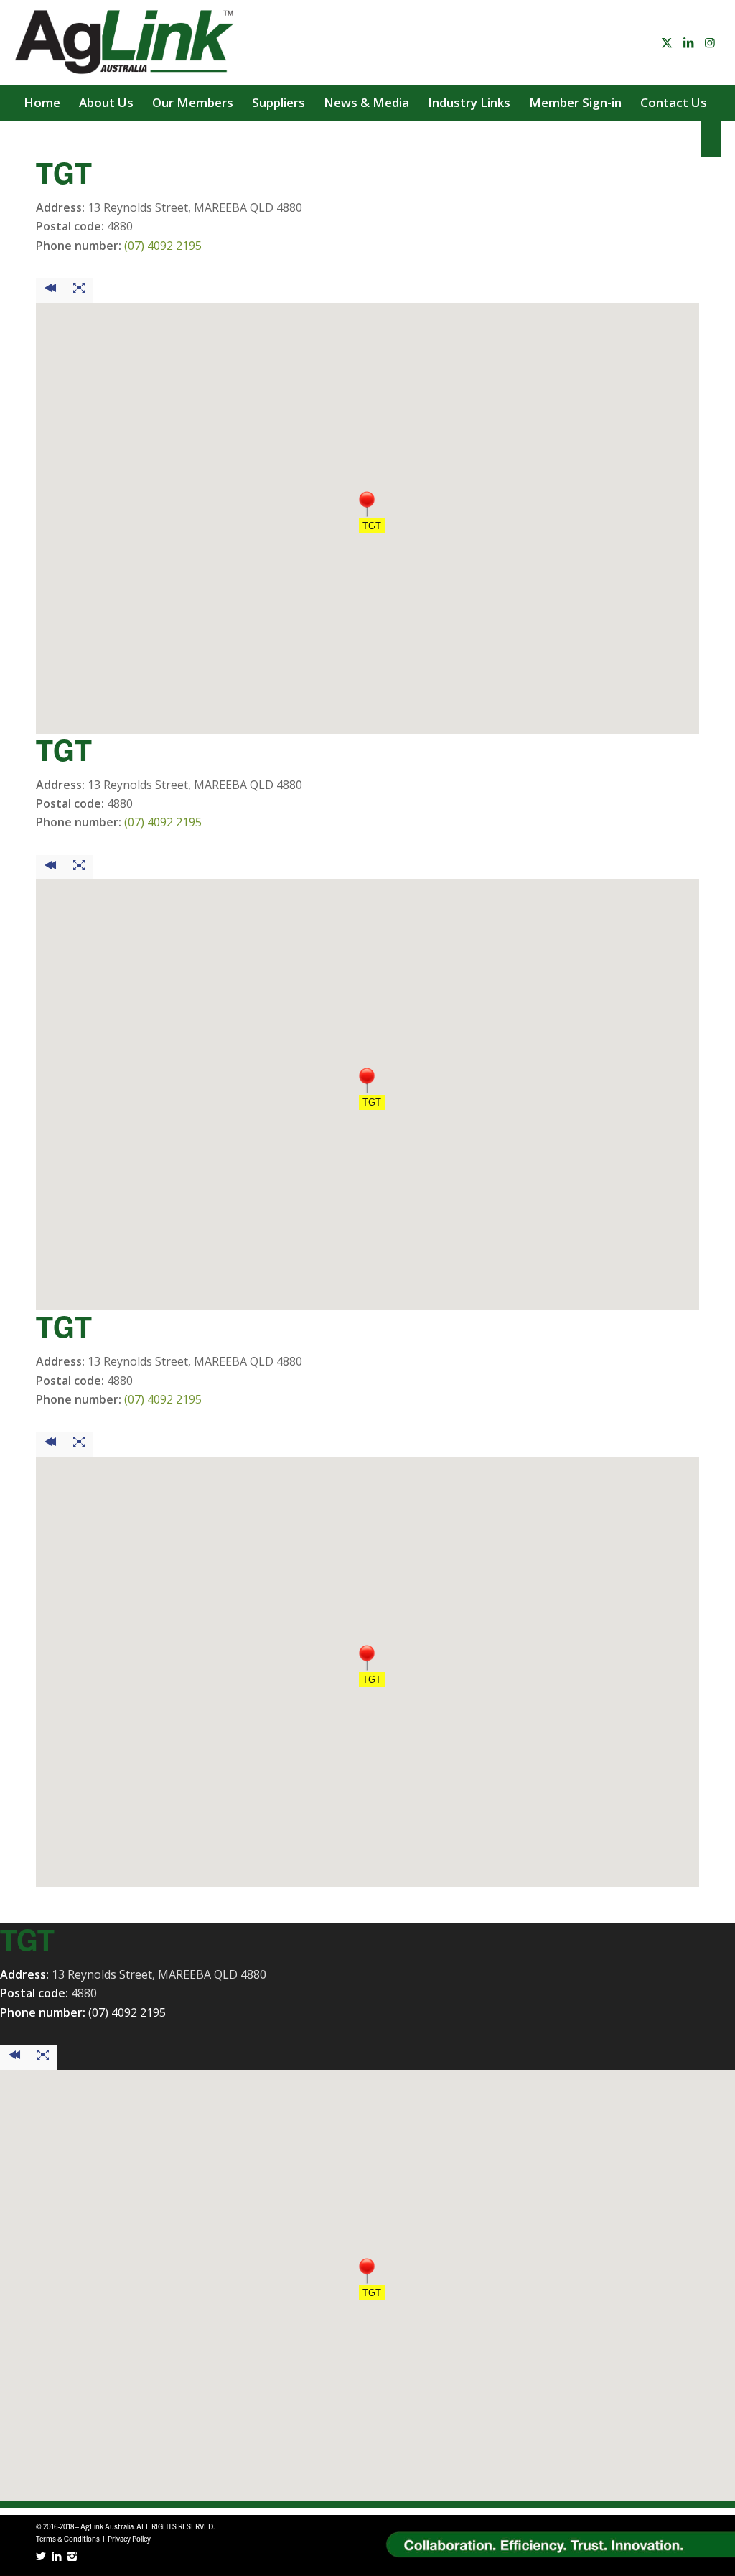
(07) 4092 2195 (163, 246)
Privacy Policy (129, 2539)
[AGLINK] (126, 42)
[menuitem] (42, 103)
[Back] (50, 290)
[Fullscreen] (79, 290)
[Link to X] (667, 42)
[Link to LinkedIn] (688, 42)
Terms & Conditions (68, 2539)
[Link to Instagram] (710, 42)
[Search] (711, 139)
